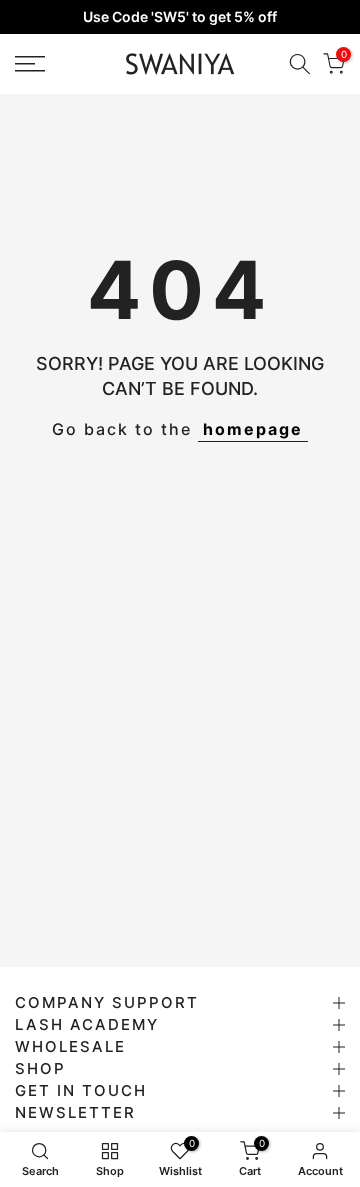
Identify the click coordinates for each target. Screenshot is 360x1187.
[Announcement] (180, 17)
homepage (253, 429)
